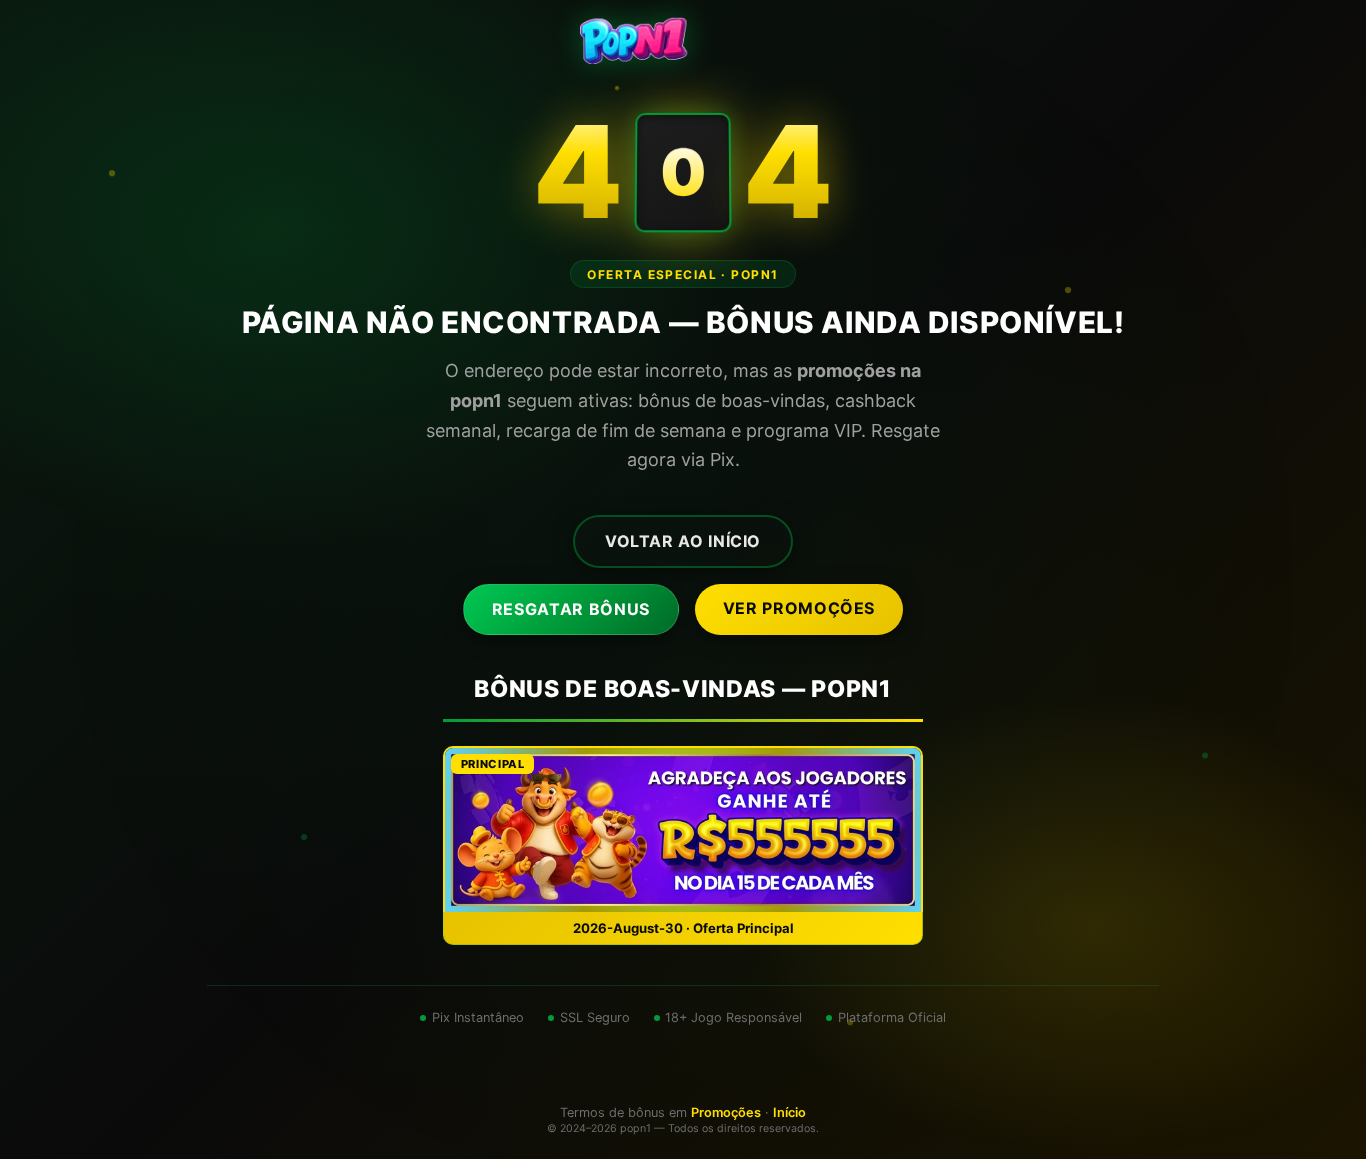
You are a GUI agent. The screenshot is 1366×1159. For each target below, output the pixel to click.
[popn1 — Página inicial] (683, 40)
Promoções (726, 1112)
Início (789, 1112)
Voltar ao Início (683, 541)
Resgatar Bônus (571, 609)
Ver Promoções (799, 608)
